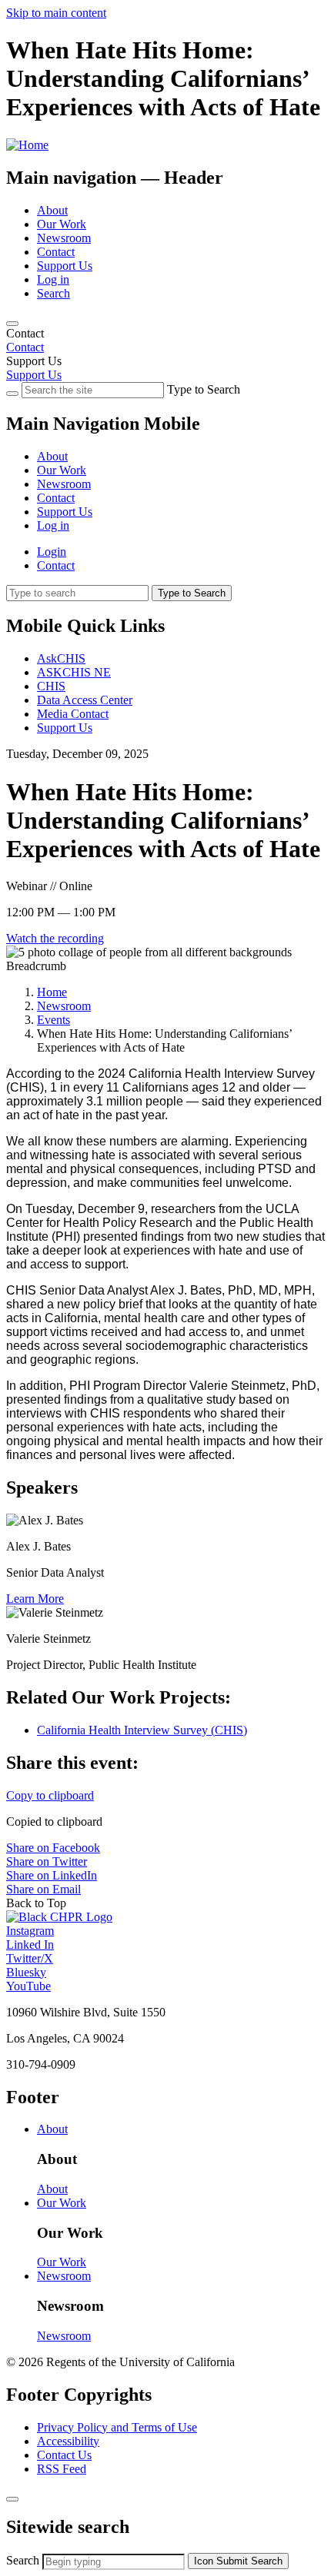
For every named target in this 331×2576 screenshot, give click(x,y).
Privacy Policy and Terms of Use (117, 2427)
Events (53, 1020)
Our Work (62, 224)
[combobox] (114, 2562)
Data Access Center (85, 700)
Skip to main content (56, 13)
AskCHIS (61, 658)
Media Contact (73, 714)
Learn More (35, 1599)
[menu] (165, 477)
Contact (56, 252)
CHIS (51, 686)
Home (52, 992)
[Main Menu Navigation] (12, 324)
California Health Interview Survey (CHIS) (142, 1730)
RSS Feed (62, 2469)
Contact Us (64, 2455)
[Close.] (12, 2499)
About (52, 210)
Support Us (65, 266)
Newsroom (64, 238)
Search (53, 293)
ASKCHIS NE (74, 672)
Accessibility (68, 2441)
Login (52, 552)
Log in (53, 279)
